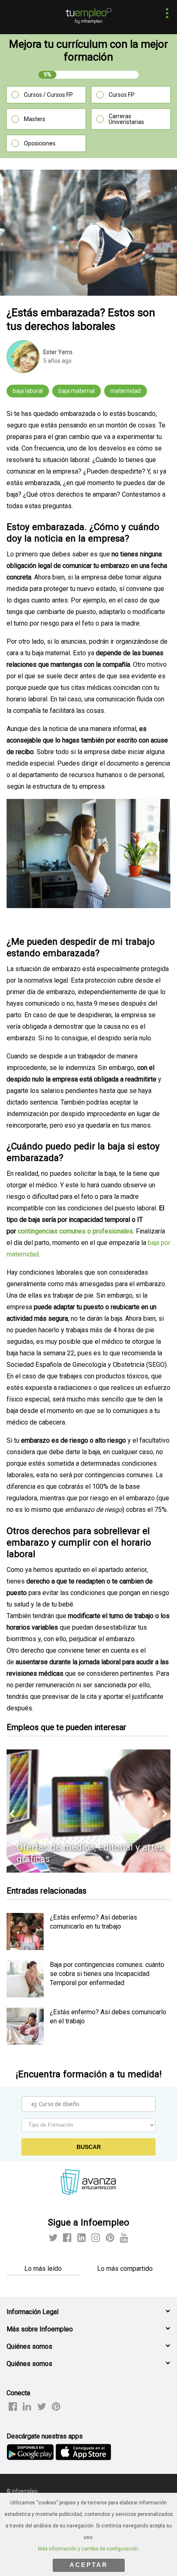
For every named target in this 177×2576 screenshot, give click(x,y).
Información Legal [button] (33, 2312)
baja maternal (77, 391)
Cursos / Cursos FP (48, 95)
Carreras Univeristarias (126, 119)
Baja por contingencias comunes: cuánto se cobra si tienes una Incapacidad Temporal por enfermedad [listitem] (107, 1974)
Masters (35, 119)
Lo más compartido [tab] (125, 2269)
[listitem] (25, 1948)
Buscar (89, 2147)
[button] (165, 14)
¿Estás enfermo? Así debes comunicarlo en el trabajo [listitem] (108, 2017)
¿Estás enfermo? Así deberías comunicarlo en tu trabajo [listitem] (93, 1922)
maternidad (126, 391)
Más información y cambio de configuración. (88, 2549)
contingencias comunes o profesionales (75, 1231)
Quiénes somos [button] (29, 2346)
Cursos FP (122, 95)
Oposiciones (40, 143)
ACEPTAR (89, 2565)
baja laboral (28, 391)
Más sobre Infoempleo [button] (40, 2329)
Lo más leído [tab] (43, 2269)
